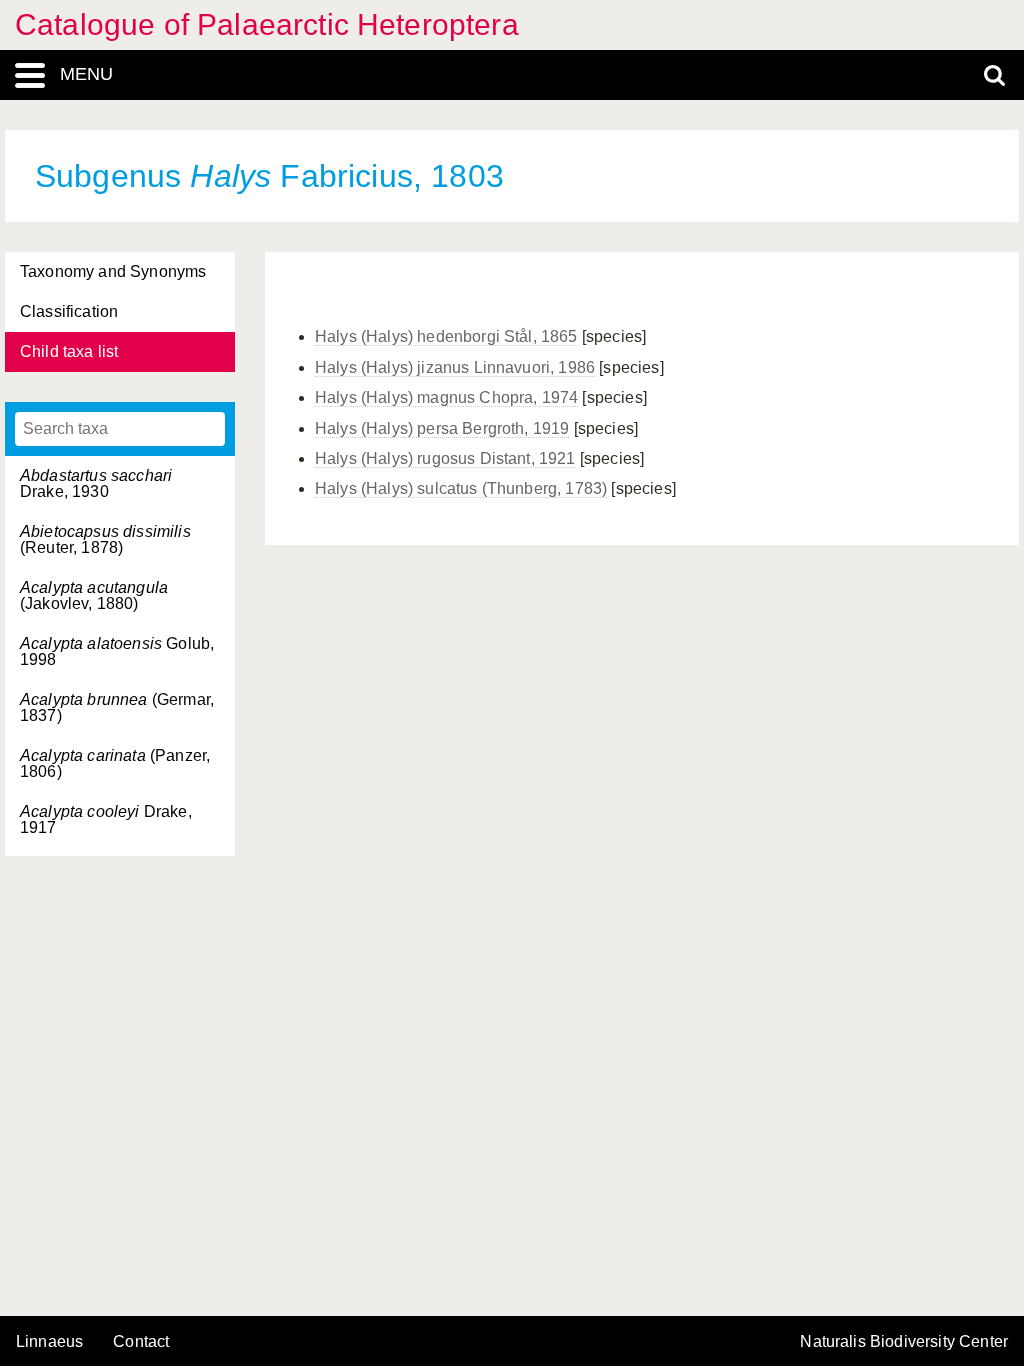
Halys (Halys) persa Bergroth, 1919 (442, 428)
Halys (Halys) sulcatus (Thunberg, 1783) (461, 488)
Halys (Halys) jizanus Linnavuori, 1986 (455, 367)
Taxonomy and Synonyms (113, 271)
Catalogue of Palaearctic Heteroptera (267, 24)
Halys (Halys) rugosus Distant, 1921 (445, 458)
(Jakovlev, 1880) (94, 595)
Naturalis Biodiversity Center (904, 1342)
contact (141, 1341)
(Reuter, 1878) (105, 539)
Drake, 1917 (106, 819)
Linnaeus (49, 1342)
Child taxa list (69, 351)
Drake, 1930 (96, 483)
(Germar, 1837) (117, 707)
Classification (69, 311)
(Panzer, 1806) (115, 763)
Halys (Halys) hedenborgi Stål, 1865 (446, 336)
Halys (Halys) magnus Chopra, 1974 (446, 397)
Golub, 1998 (117, 651)
